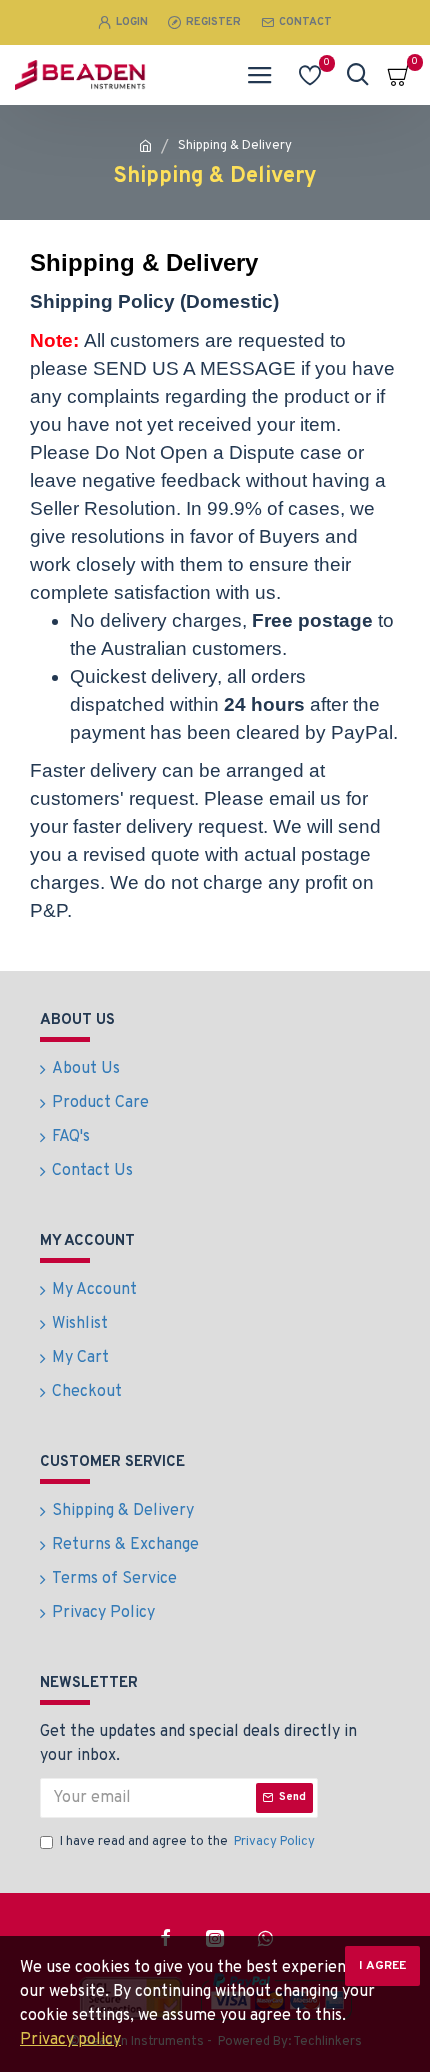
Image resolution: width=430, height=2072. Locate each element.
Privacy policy (70, 2040)
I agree (382, 1966)
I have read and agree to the (187, 1842)
